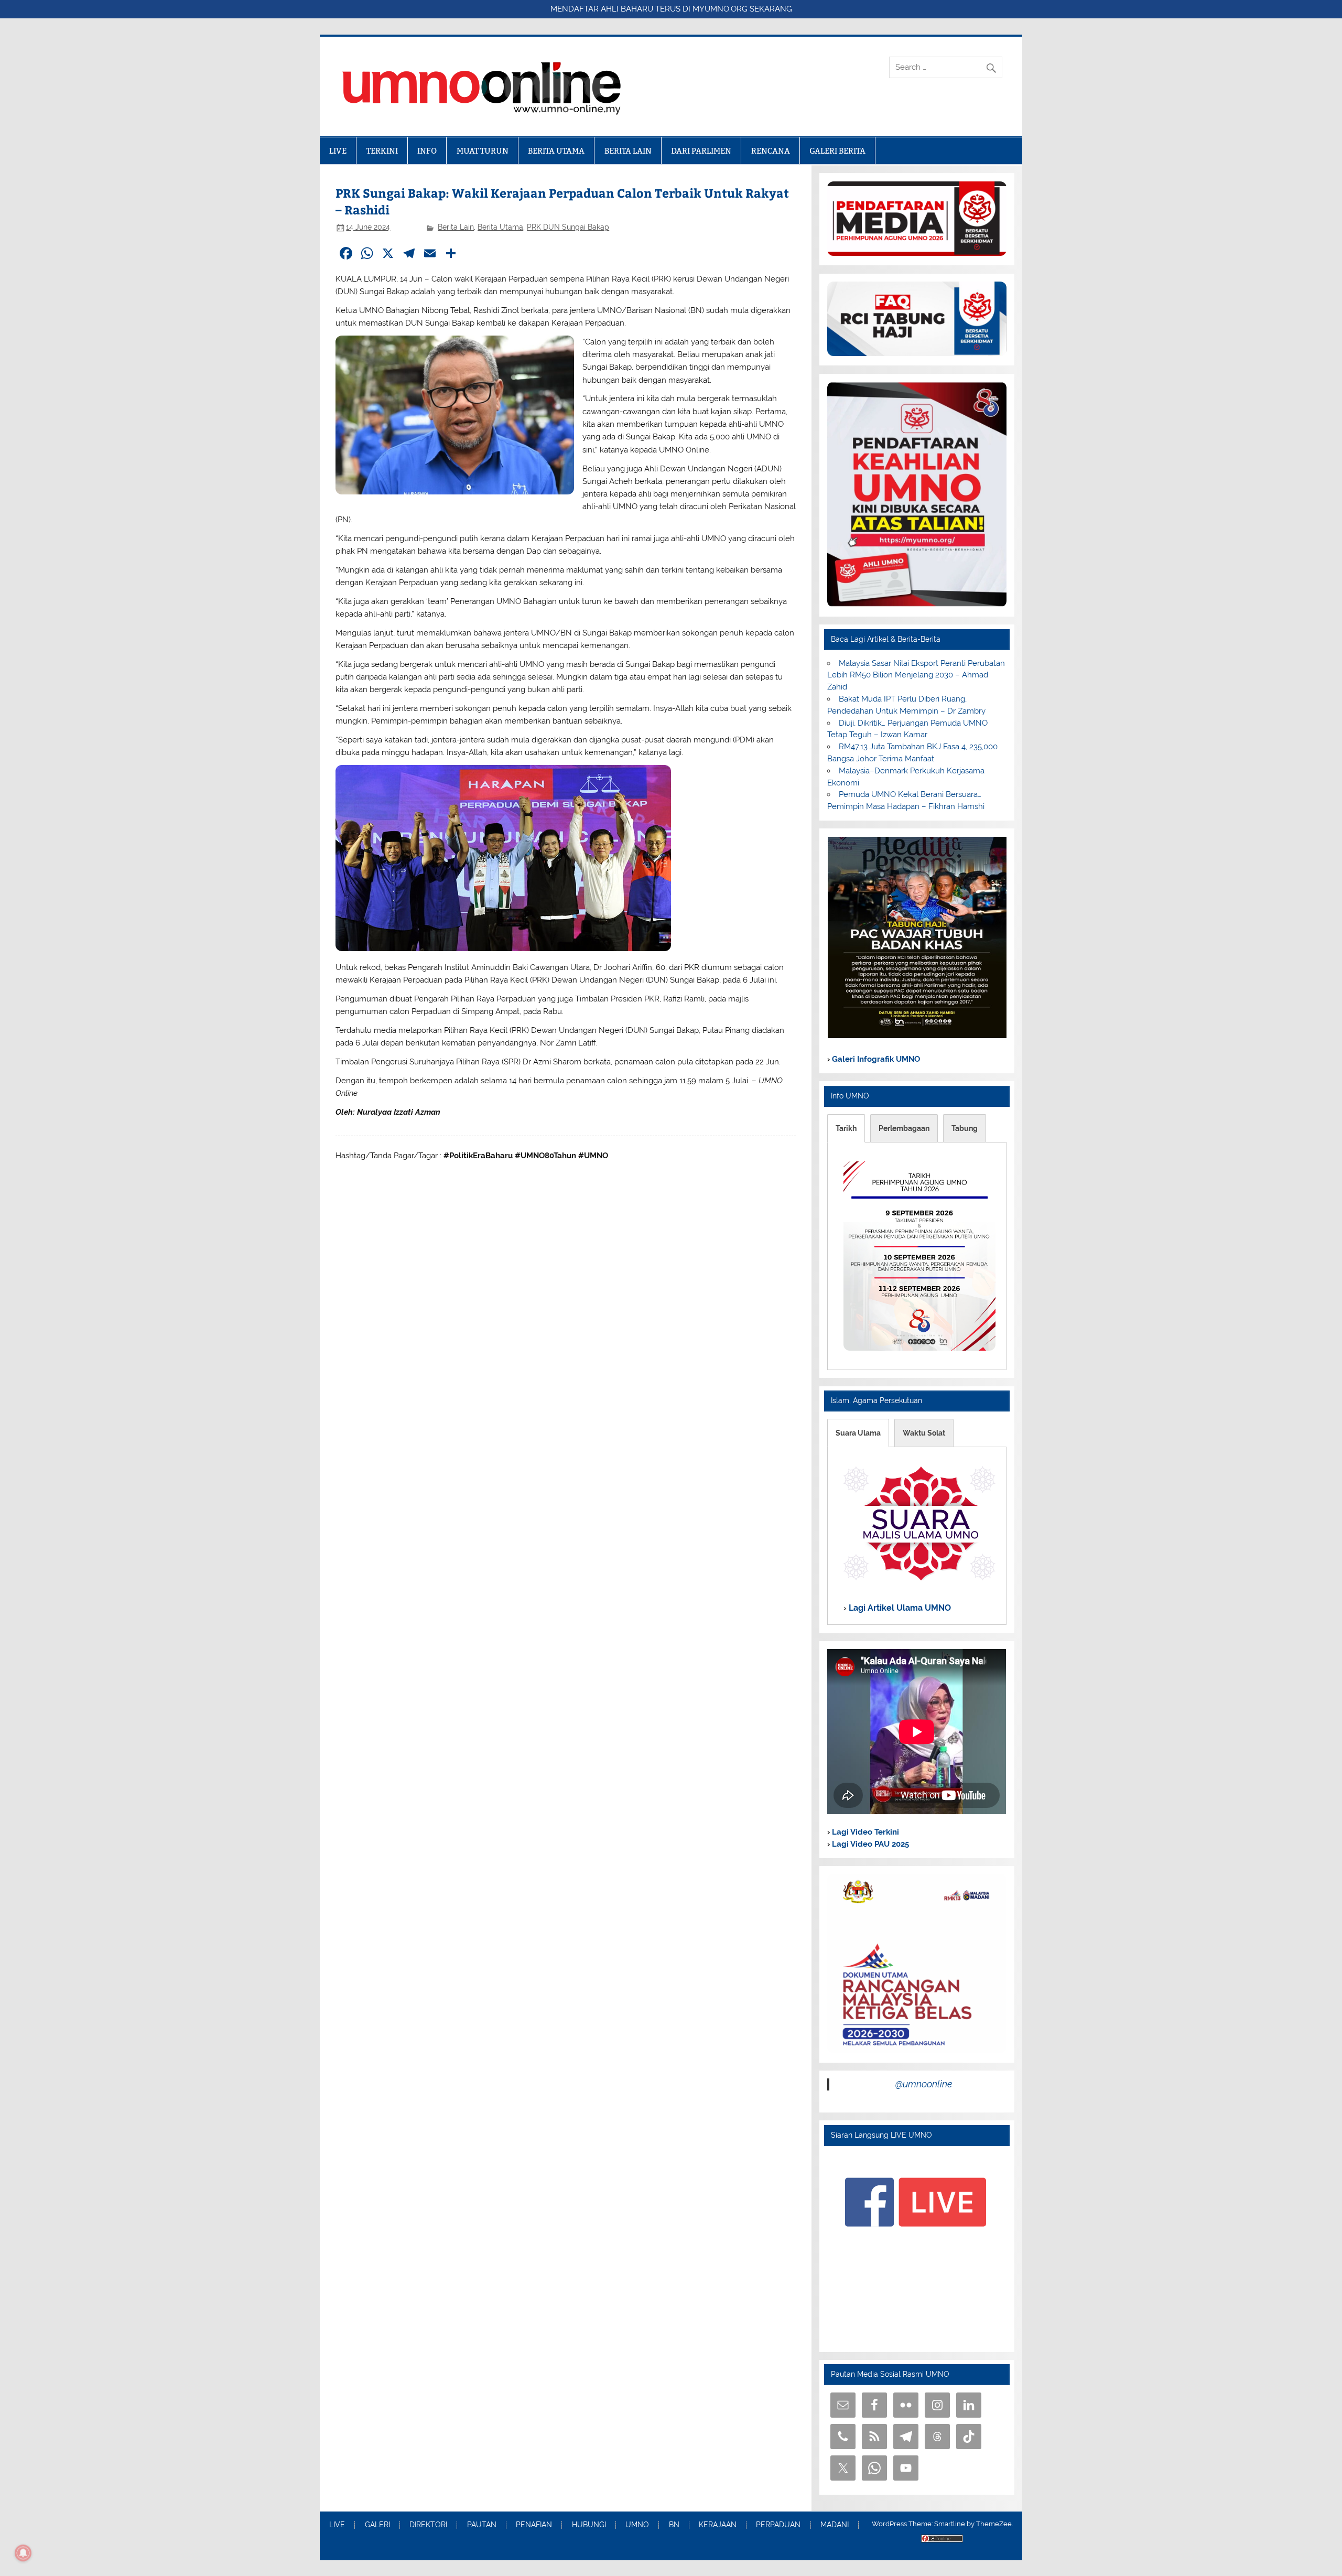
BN (674, 2525)
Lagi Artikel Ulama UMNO (899, 1607)
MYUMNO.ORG (720, 9)
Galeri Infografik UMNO (875, 1059)
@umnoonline (924, 2084)
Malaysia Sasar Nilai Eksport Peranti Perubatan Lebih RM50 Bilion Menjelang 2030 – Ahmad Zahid (916, 675)
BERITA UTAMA (556, 151)
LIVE (338, 151)
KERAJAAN (718, 2525)
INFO (427, 151)
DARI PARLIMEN (701, 151)
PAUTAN (482, 2525)
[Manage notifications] (23, 2553)
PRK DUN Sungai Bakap (568, 227)
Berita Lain (456, 227)
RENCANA (771, 151)
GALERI (377, 2525)
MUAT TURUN (483, 151)
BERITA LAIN (628, 151)
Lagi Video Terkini (864, 1832)
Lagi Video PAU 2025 (869, 1844)
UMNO (637, 2525)
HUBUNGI (589, 2525)
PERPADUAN (778, 2525)
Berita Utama (500, 227)
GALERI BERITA (837, 151)
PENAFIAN (534, 2525)
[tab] (846, 1128)
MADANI (835, 2525)
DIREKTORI (428, 2525)
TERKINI (382, 151)
